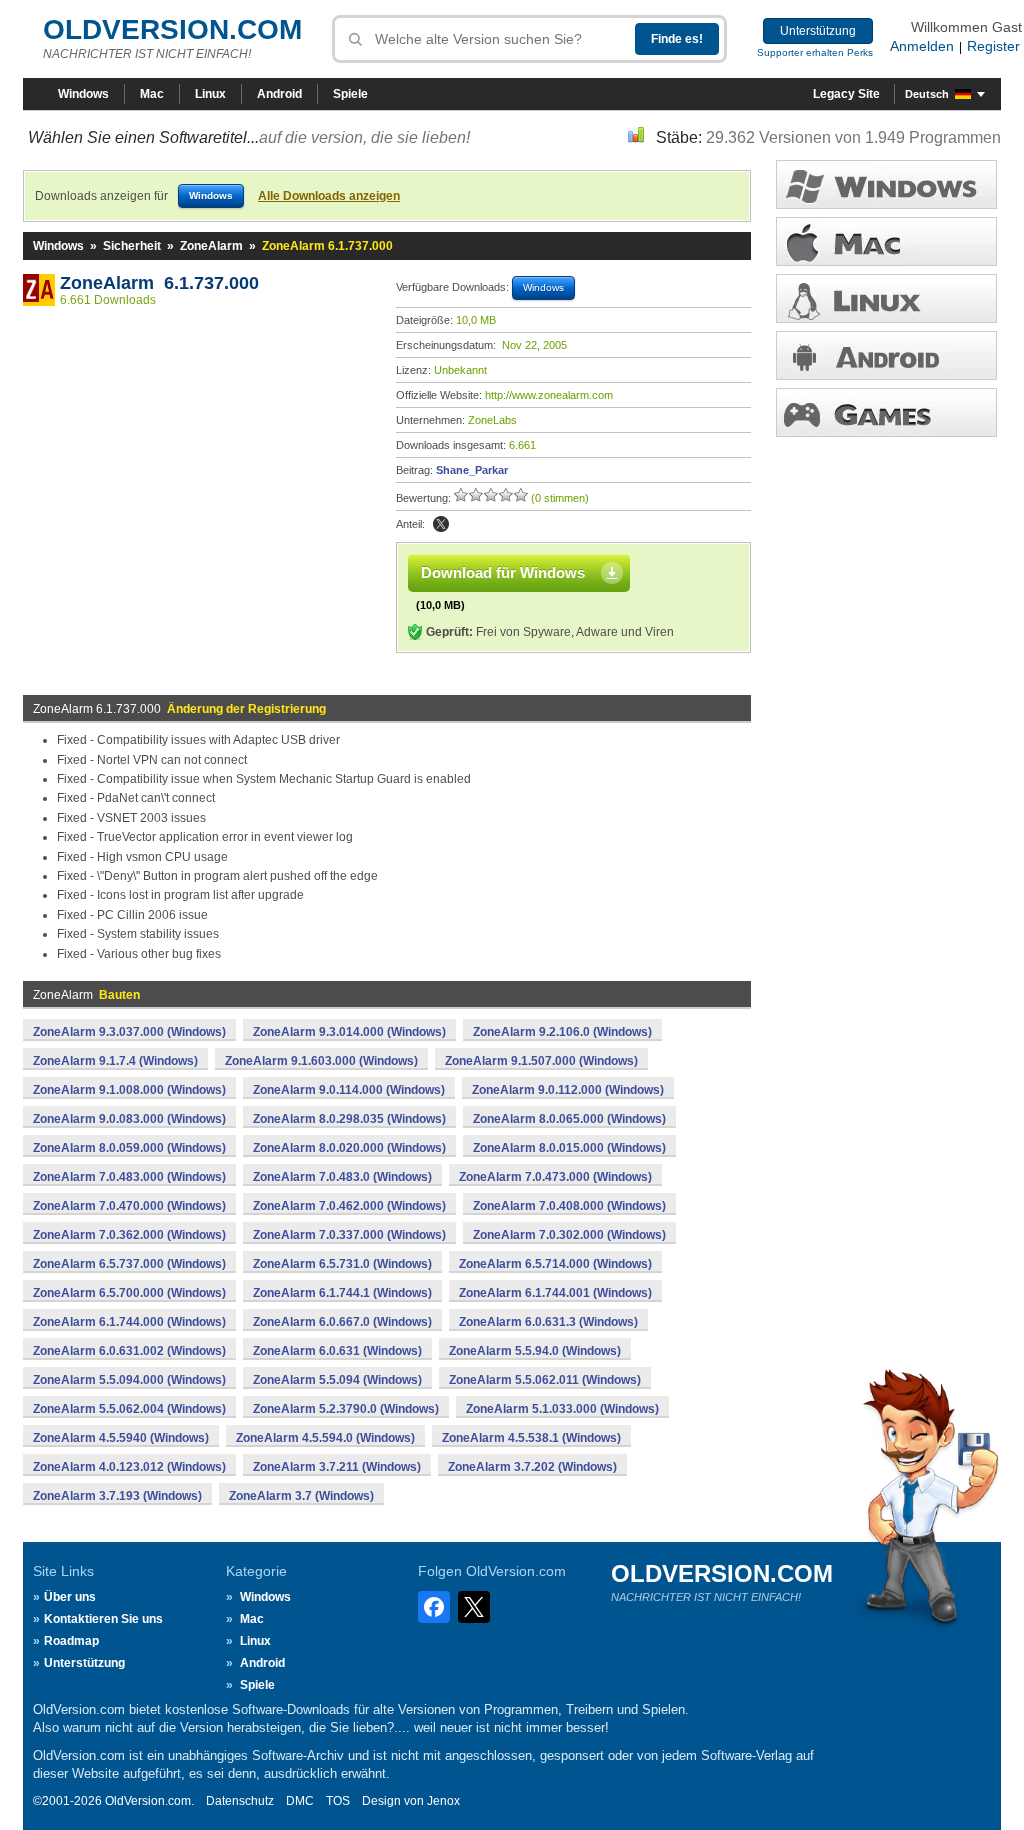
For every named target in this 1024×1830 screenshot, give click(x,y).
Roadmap (71, 1641)
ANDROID (886, 355)
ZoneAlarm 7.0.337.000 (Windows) (349, 1235)
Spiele (350, 94)
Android (279, 94)
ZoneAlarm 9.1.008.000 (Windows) (129, 1090)
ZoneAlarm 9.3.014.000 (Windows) (349, 1032)
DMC (300, 1801)
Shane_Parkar (472, 470)
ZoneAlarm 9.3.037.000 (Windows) (129, 1032)
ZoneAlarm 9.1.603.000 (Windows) (321, 1061)
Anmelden (922, 46)
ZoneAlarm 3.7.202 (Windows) (532, 1467)
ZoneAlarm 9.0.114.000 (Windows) (349, 1090)
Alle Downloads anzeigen (329, 196)
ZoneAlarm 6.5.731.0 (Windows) (342, 1264)
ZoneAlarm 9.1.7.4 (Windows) (115, 1061)
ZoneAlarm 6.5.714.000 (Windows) (555, 1264)
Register (993, 46)
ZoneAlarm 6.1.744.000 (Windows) (129, 1322)
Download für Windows (503, 572)
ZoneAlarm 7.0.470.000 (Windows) (129, 1206)
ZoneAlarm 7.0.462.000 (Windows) (349, 1206)
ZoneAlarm (211, 246)
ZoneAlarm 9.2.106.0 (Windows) (562, 1032)
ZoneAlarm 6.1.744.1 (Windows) (342, 1293)
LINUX (886, 298)
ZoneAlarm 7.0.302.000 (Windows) (569, 1235)
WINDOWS (886, 184)
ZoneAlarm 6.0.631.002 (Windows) (129, 1351)
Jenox (443, 1801)
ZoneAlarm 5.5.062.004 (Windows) (129, 1409)
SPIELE (886, 412)
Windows (83, 94)
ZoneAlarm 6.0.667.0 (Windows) (342, 1322)
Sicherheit (132, 246)
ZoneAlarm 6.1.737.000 (159, 283)
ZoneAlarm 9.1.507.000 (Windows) (541, 1061)
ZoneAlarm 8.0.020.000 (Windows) (349, 1148)
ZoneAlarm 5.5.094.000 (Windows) (129, 1380)
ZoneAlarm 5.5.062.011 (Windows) (545, 1380)
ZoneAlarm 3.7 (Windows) (301, 1496)
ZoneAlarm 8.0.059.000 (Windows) (129, 1148)
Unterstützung (818, 31)
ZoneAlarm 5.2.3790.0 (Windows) (346, 1409)
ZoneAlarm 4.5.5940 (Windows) (121, 1438)
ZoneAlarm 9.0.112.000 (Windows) (568, 1090)
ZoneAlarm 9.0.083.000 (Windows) (129, 1119)
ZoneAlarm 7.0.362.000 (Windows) (129, 1235)
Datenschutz (240, 1801)
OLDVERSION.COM (172, 29)
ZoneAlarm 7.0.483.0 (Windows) (342, 1177)
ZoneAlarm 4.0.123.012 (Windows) (129, 1467)
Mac (152, 94)
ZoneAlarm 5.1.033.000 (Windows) (562, 1409)
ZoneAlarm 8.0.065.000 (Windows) (569, 1119)
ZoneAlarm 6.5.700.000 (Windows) (129, 1293)
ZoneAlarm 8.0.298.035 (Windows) (349, 1119)
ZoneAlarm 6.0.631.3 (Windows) (548, 1322)
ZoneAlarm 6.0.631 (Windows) (337, 1351)
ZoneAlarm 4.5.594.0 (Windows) (325, 1438)
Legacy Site (846, 94)
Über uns (70, 1597)
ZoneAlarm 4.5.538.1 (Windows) (531, 1438)
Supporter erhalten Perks (815, 52)
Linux (210, 94)
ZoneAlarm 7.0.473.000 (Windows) (555, 1177)
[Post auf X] (441, 524)
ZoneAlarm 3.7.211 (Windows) (337, 1467)
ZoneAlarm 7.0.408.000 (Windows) (569, 1206)
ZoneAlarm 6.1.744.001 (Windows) (555, 1293)
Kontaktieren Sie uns (103, 1619)
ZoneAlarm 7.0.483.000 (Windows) (129, 1177)
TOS (338, 1801)
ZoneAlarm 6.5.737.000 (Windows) (129, 1264)
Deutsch (927, 94)
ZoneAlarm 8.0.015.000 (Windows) (569, 1148)
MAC (886, 241)
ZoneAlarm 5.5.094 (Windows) (337, 1380)
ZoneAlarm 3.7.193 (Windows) (117, 1496)
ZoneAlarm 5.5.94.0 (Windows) (535, 1351)
